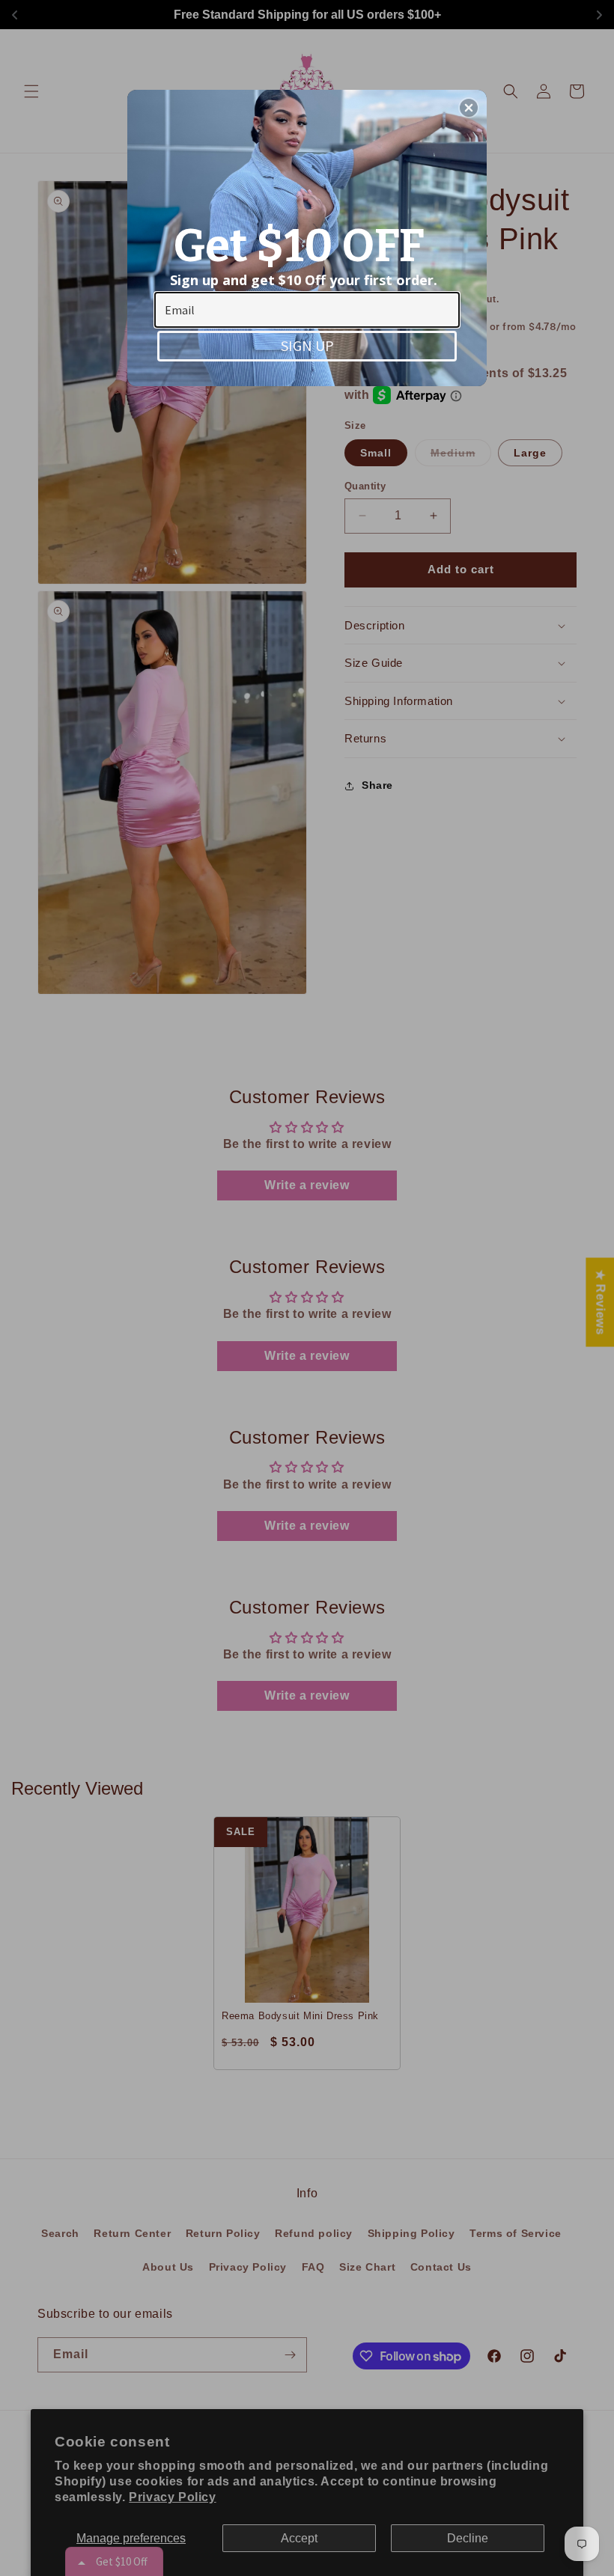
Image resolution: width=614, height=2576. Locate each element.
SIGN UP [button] (307, 345)
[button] (469, 108)
